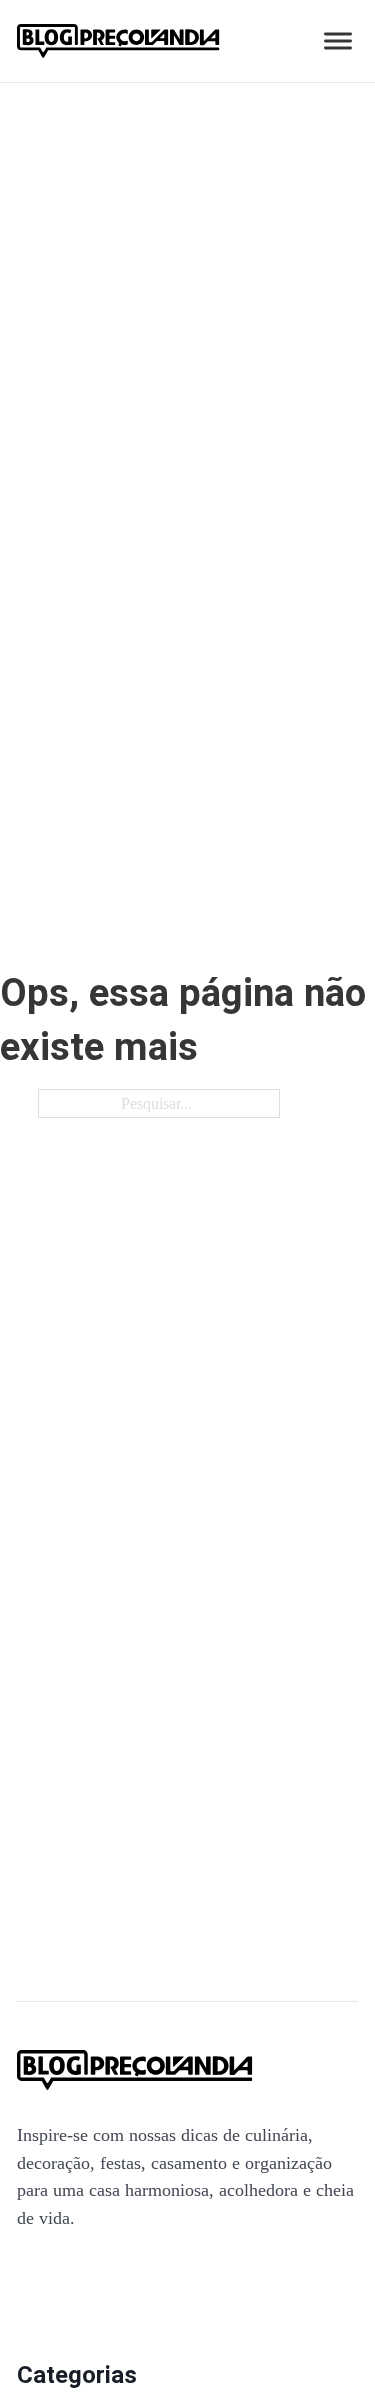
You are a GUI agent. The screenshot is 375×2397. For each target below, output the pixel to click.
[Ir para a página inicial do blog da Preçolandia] (118, 41)
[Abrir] (338, 41)
